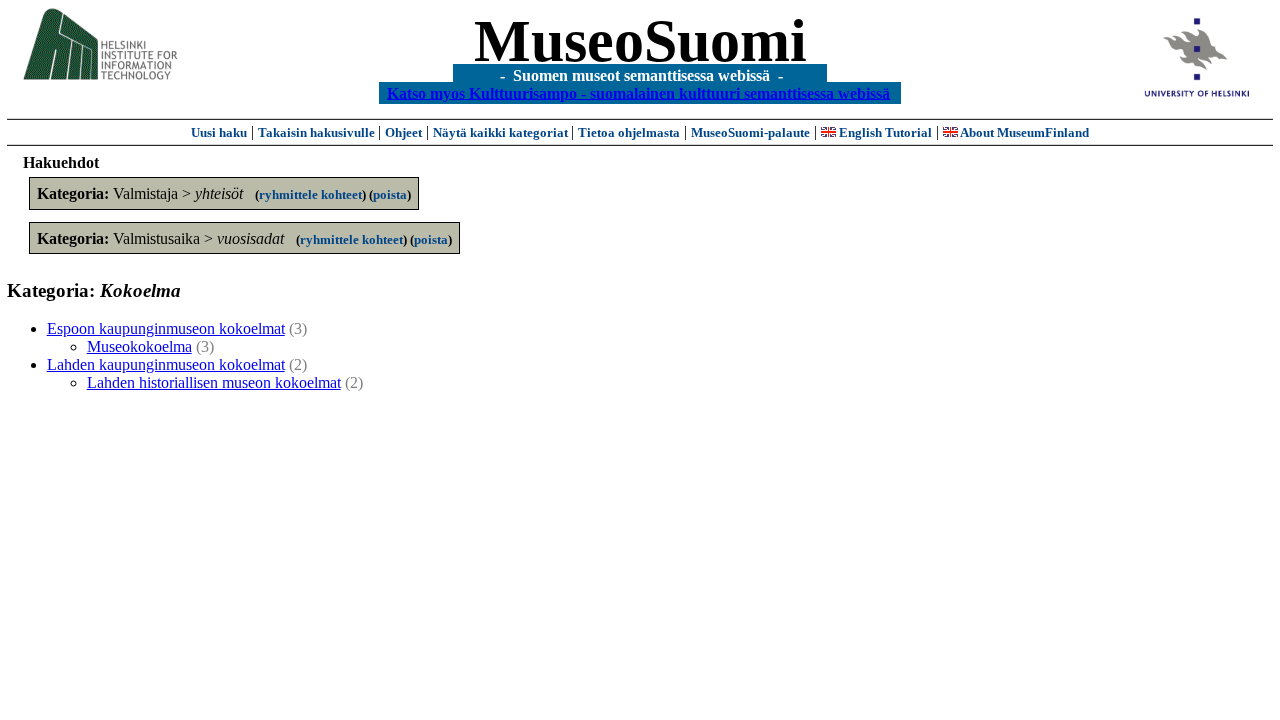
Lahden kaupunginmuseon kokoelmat (166, 364)
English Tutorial (884, 132)
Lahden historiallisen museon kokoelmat (214, 382)
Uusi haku (219, 132)
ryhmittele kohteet (310, 194)
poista (390, 194)
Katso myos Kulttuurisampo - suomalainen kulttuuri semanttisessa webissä (638, 92)
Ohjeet (403, 132)
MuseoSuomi (640, 41)
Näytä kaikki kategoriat (502, 132)
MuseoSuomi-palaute (750, 132)
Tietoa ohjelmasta (629, 132)
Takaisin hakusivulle (318, 132)
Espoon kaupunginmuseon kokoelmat (166, 328)
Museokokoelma (139, 346)
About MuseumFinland (1023, 132)
